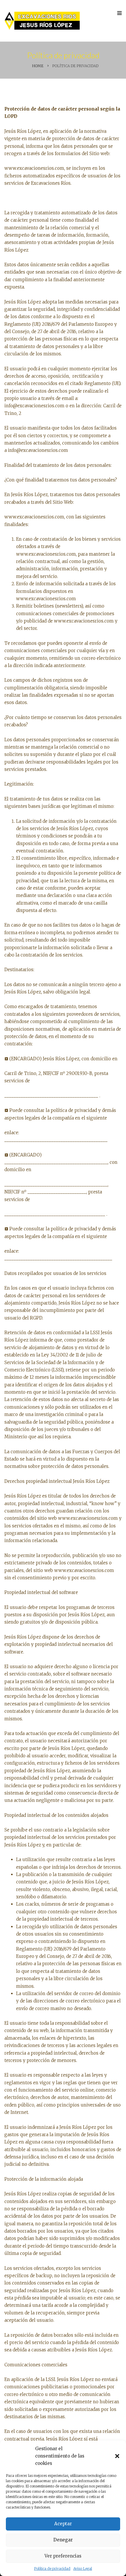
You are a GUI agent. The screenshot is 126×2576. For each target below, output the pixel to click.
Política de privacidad (52, 2569)
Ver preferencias (63, 2556)
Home (38, 66)
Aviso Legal (83, 2569)
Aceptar (63, 2524)
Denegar (63, 2540)
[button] (117, 2456)
